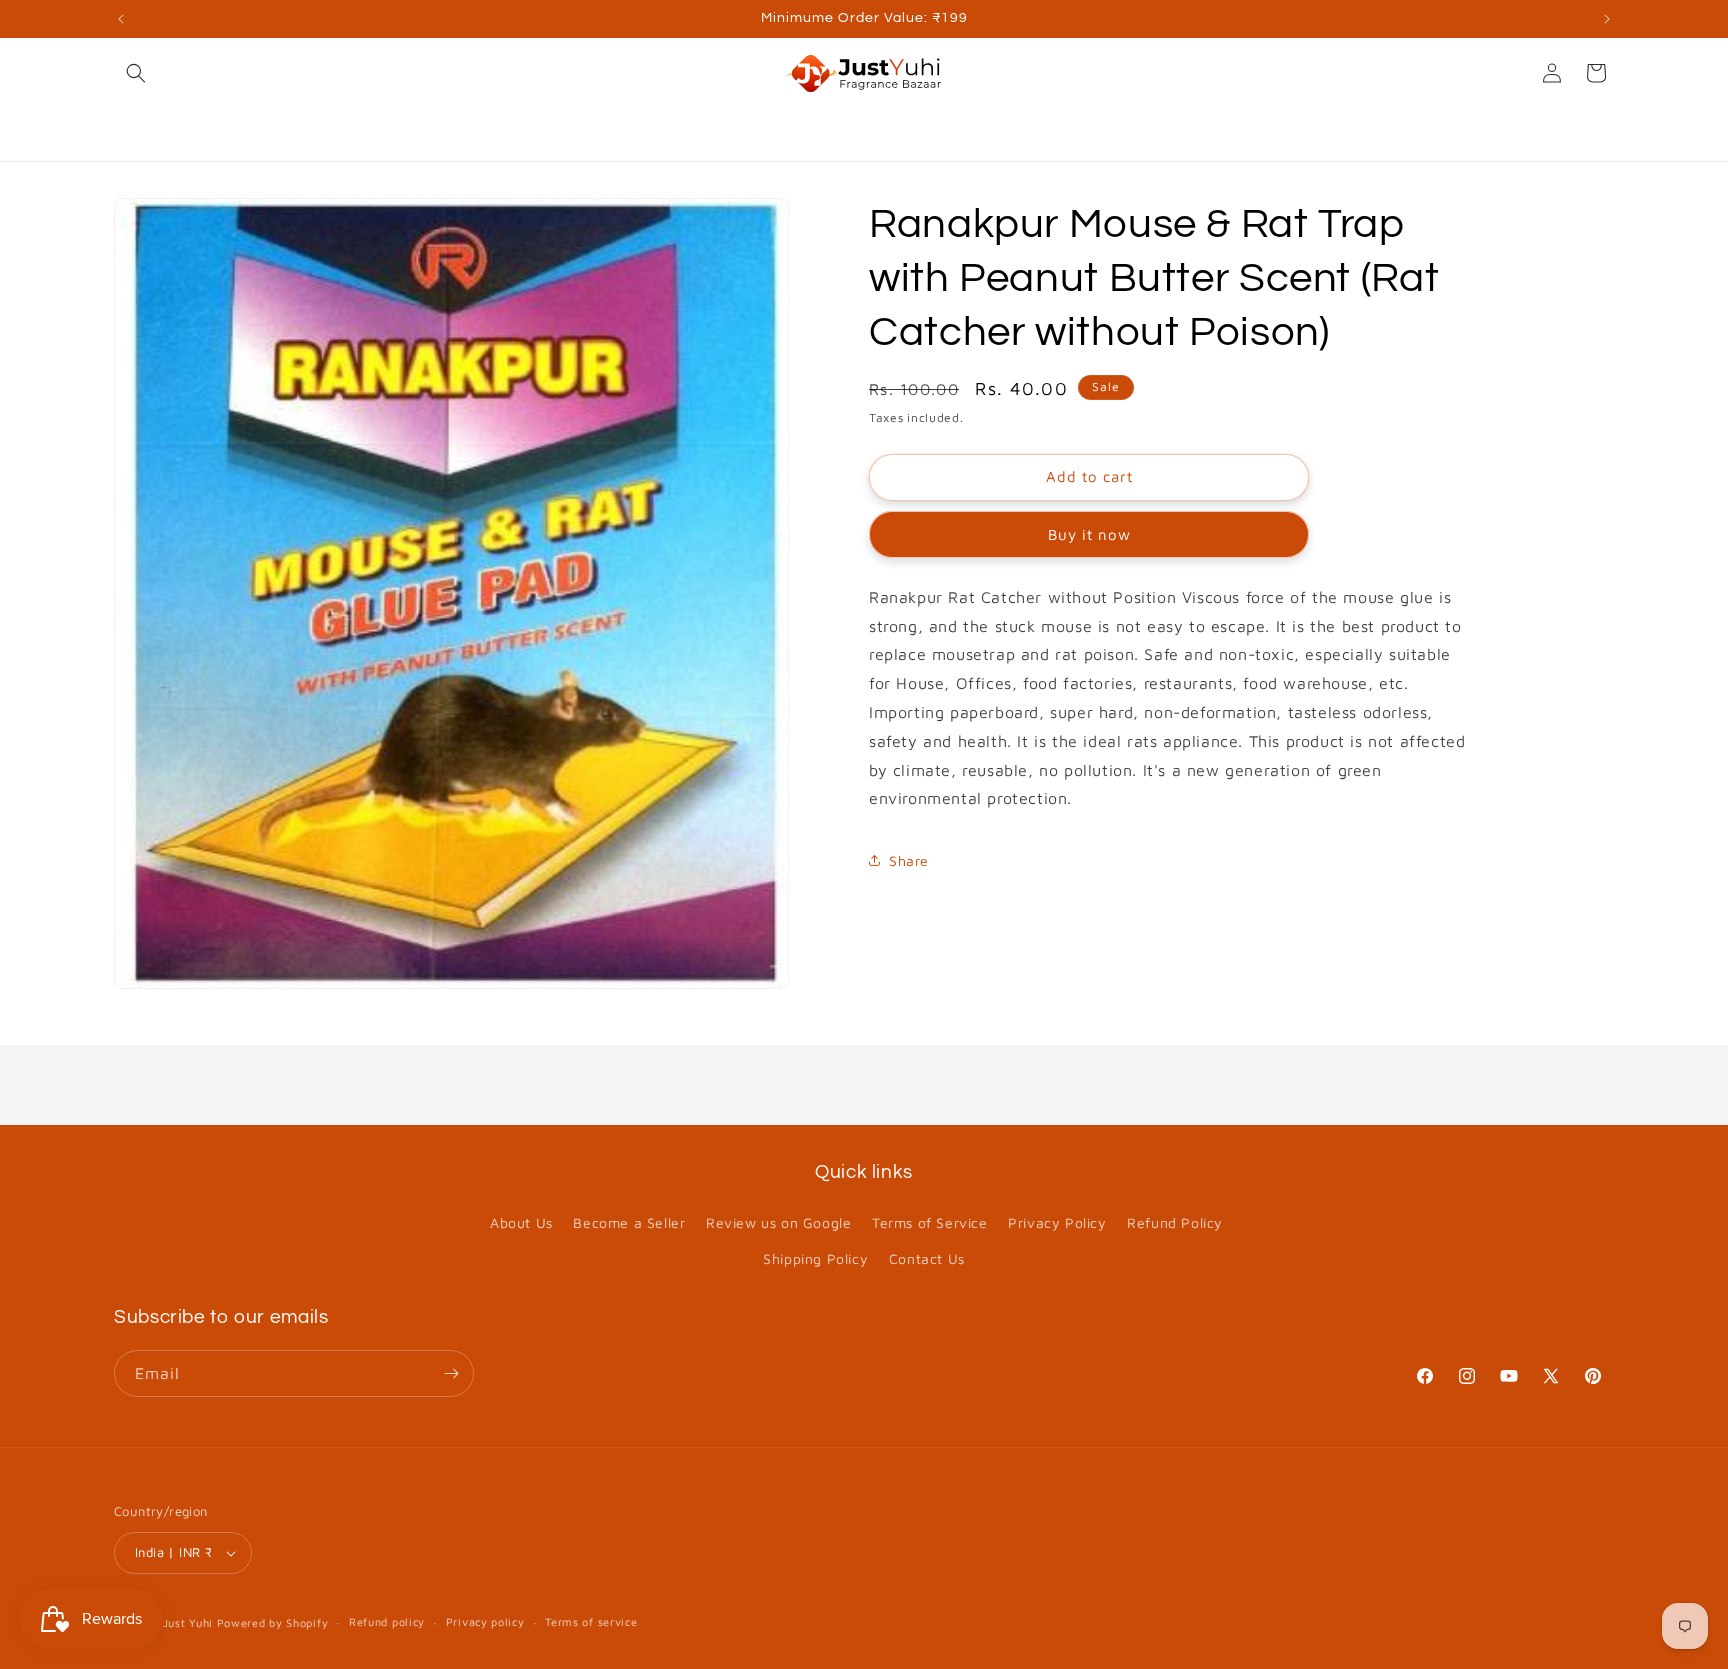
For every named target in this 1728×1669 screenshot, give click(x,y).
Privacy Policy (1057, 1222)
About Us (521, 1222)
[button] (136, 73)
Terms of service (591, 1621)
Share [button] (909, 860)
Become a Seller (629, 1222)
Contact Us (927, 1258)
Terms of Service (930, 1222)
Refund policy (387, 1621)
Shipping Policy (815, 1258)
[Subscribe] (451, 1373)
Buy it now (1089, 534)
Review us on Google (778, 1222)
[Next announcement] (1607, 19)
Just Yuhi (190, 1622)
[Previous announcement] (121, 19)
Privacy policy (485, 1621)
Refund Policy (1175, 1222)
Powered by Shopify (273, 1622)
